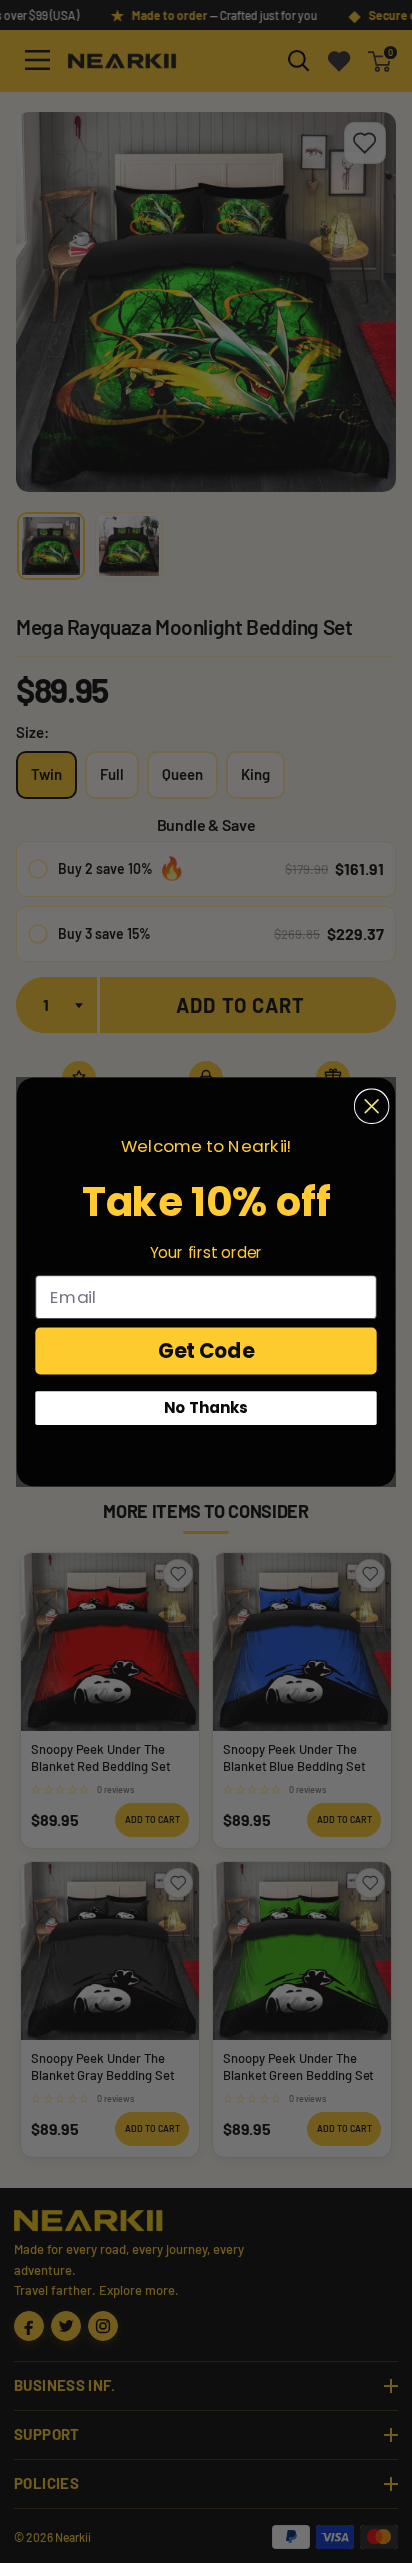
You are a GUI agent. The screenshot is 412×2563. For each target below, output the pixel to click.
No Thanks (205, 1407)
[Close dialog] (372, 1106)
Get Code (206, 1350)
